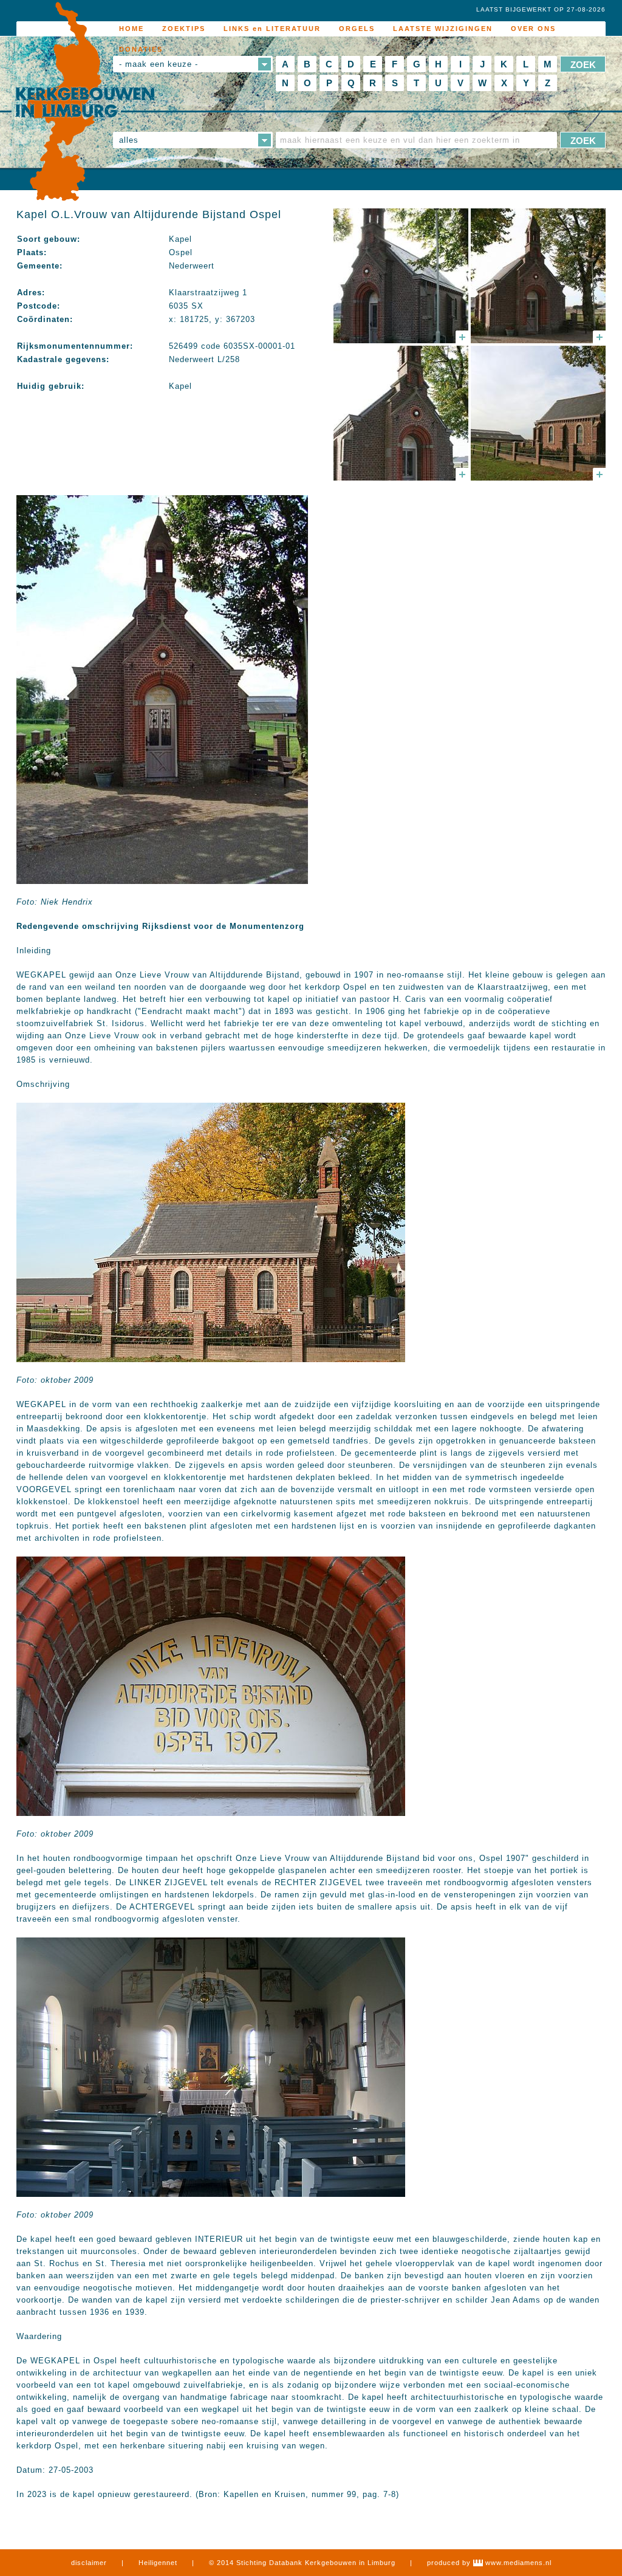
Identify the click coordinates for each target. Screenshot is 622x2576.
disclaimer (89, 2563)
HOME (132, 29)
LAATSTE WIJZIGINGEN (443, 29)
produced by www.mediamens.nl (489, 2563)
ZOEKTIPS (184, 29)
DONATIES (141, 49)
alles (129, 140)
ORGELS (357, 29)
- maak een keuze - (159, 64)
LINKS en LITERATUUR (272, 29)
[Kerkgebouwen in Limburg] (85, 102)
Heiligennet (158, 2563)
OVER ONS (533, 29)
